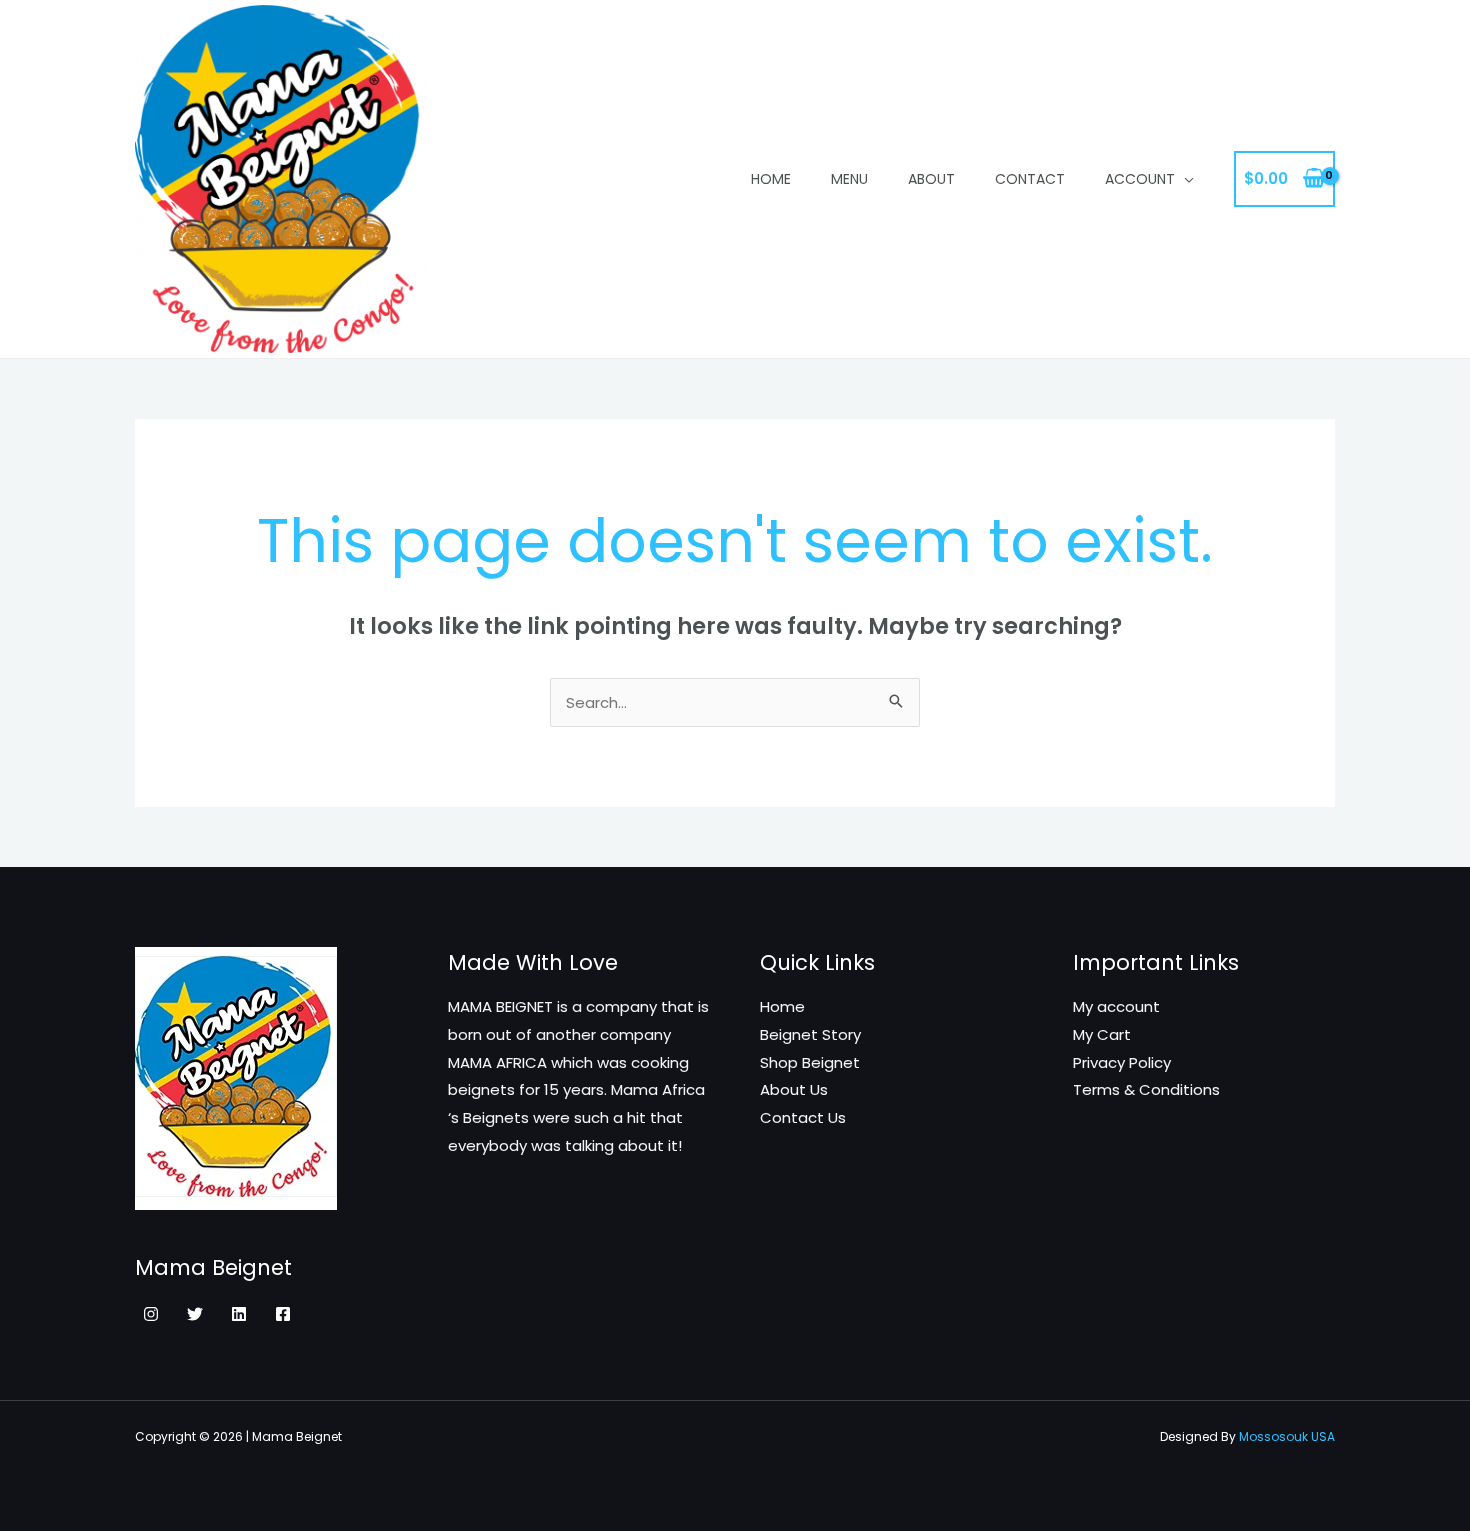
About (931, 179)
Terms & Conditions (1146, 1089)
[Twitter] (195, 1314)
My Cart (1102, 1034)
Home (771, 179)
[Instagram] (151, 1314)
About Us (794, 1089)
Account (1140, 179)
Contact (1030, 179)
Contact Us (803, 1117)
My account (1116, 1006)
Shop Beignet (810, 1062)
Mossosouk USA (1287, 1436)
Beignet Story (810, 1034)
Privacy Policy (1122, 1062)
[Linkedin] (239, 1314)
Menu (849, 179)
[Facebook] (283, 1314)
